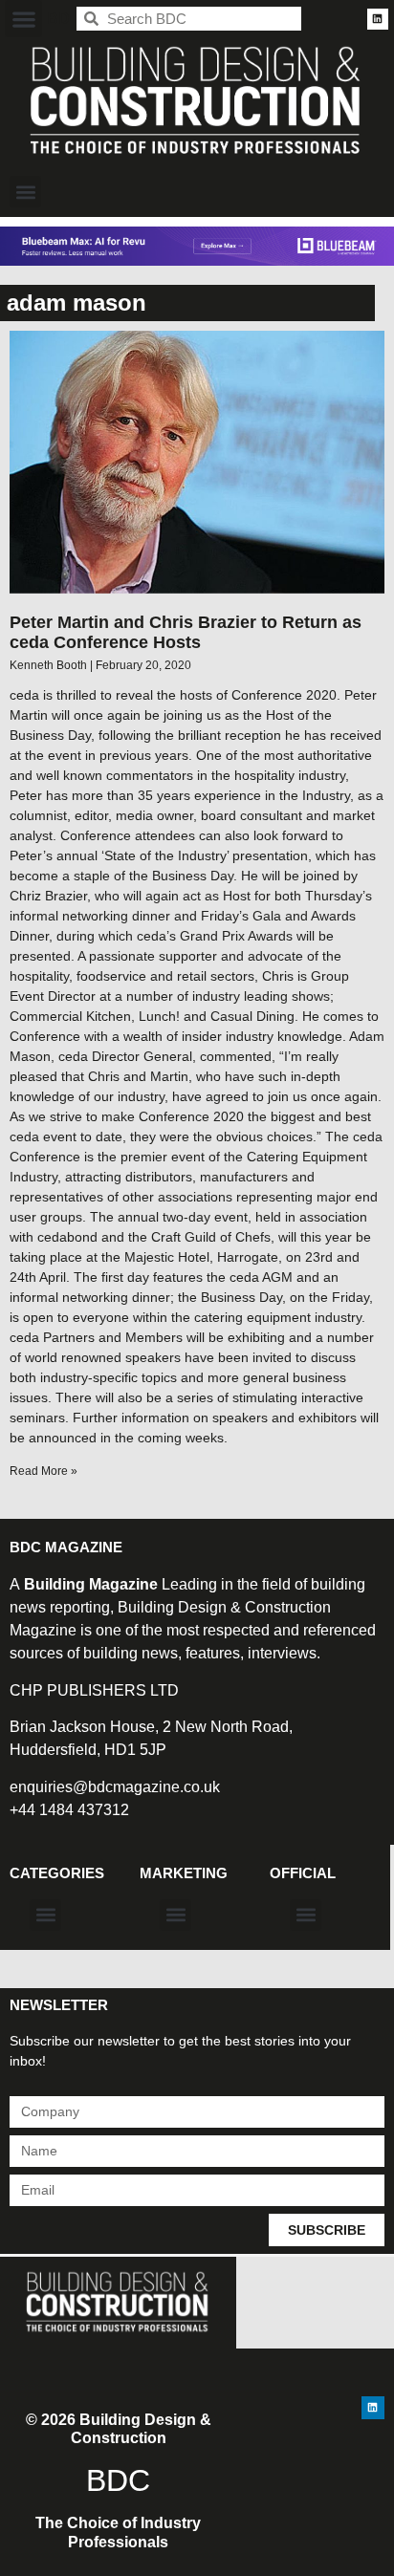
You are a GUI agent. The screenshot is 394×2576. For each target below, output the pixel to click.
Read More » (44, 1471)
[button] (23, 19)
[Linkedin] (378, 19)
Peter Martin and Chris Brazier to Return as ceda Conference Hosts (186, 633)
